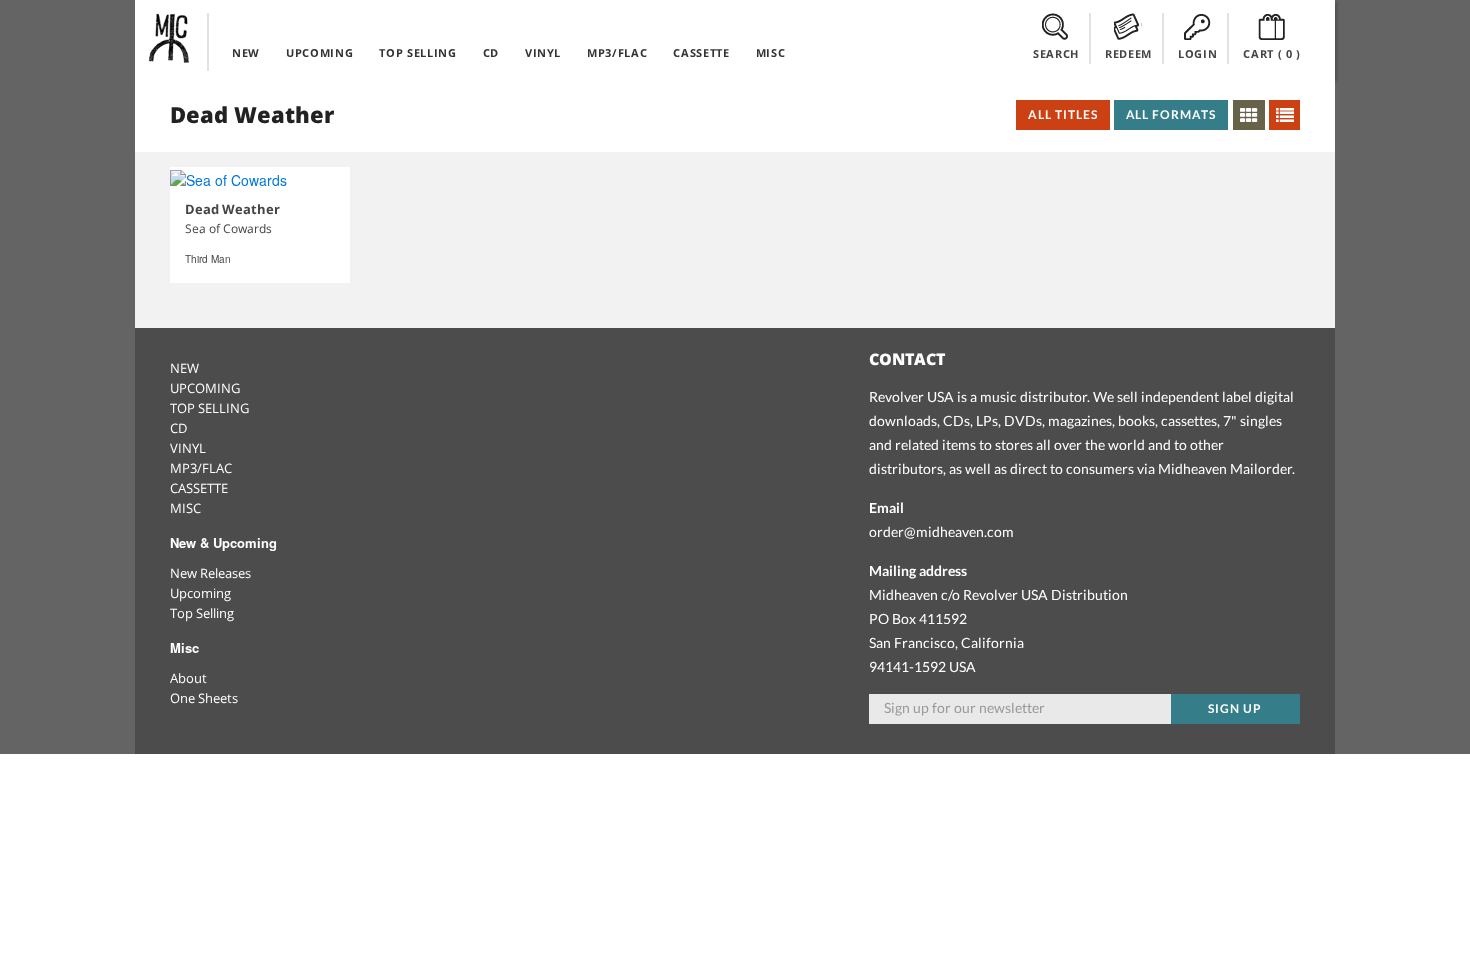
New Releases (210, 573)
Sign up (1235, 708)
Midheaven (170, 38)
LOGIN (1197, 53)
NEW (246, 52)
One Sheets (204, 698)
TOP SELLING (417, 52)
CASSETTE (701, 52)
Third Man (208, 259)
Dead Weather (232, 209)
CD (491, 52)
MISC (771, 52)
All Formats (1171, 114)
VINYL (543, 52)
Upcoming (200, 593)
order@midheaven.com (941, 531)
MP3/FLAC (617, 52)
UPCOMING (319, 52)
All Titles (1063, 114)
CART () (1272, 53)
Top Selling (202, 613)
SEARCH (1056, 53)
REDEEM (1128, 53)
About (188, 678)
